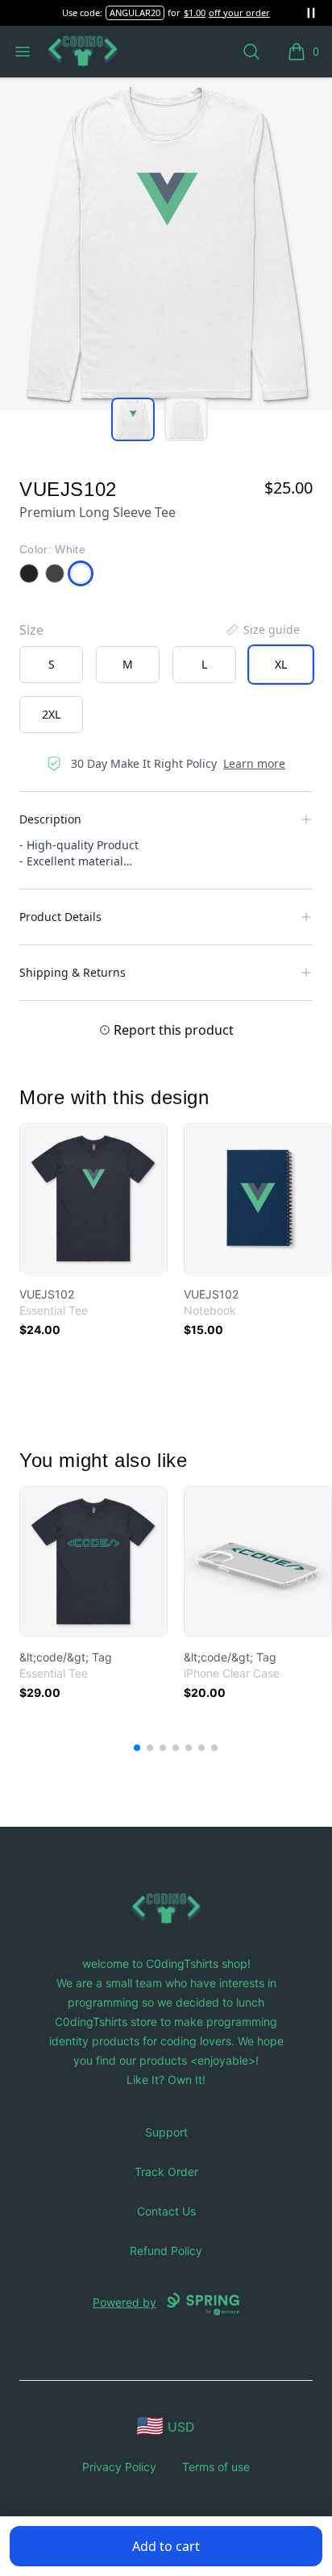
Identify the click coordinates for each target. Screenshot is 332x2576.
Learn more (254, 763)
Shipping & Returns (73, 972)
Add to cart (166, 2546)
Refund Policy (166, 2251)
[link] (93, 1198)
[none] (262, 630)
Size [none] (31, 630)
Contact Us (166, 2211)
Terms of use (216, 2467)
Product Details (60, 917)
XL (281, 664)
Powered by (124, 2302)
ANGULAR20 (135, 13)
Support (166, 2132)
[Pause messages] (311, 13)
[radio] (51, 665)
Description (50, 819)
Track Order (166, 2172)
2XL (51, 714)
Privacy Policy (119, 2467)
